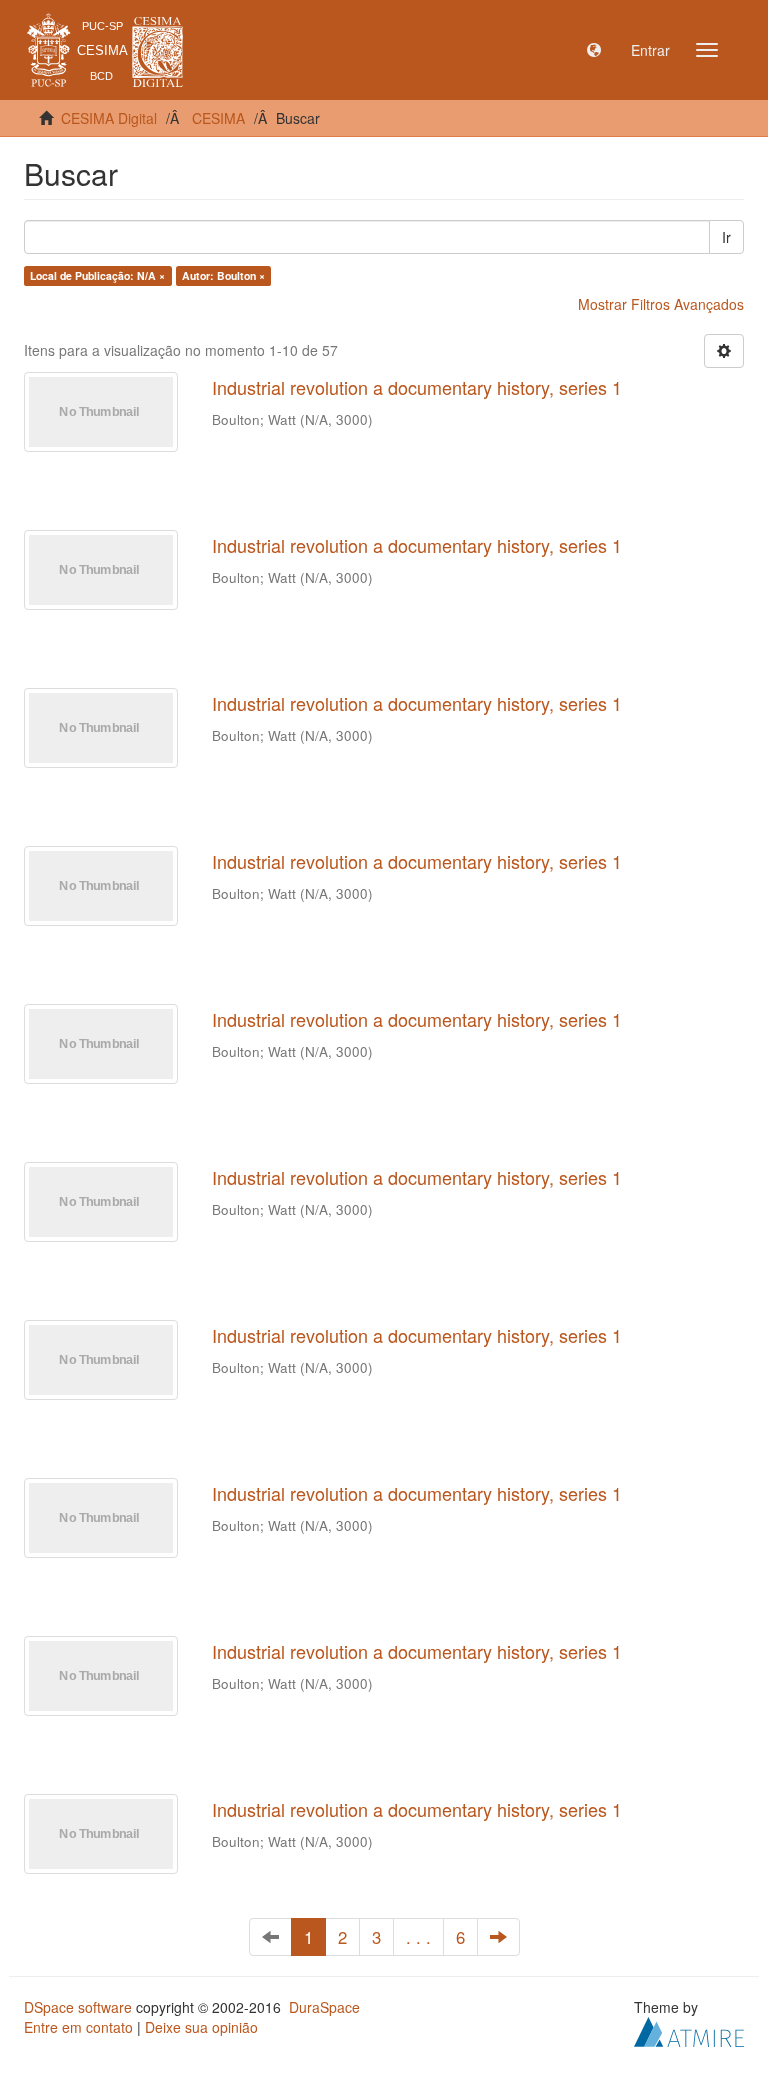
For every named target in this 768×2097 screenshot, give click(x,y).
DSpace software (78, 2007)
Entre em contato (78, 2027)
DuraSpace (324, 2007)
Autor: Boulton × (223, 275)
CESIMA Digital (109, 118)
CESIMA (218, 118)
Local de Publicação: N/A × (97, 275)
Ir (726, 237)
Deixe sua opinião (201, 2027)
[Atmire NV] (689, 2030)
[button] (594, 50)
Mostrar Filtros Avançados (661, 304)
